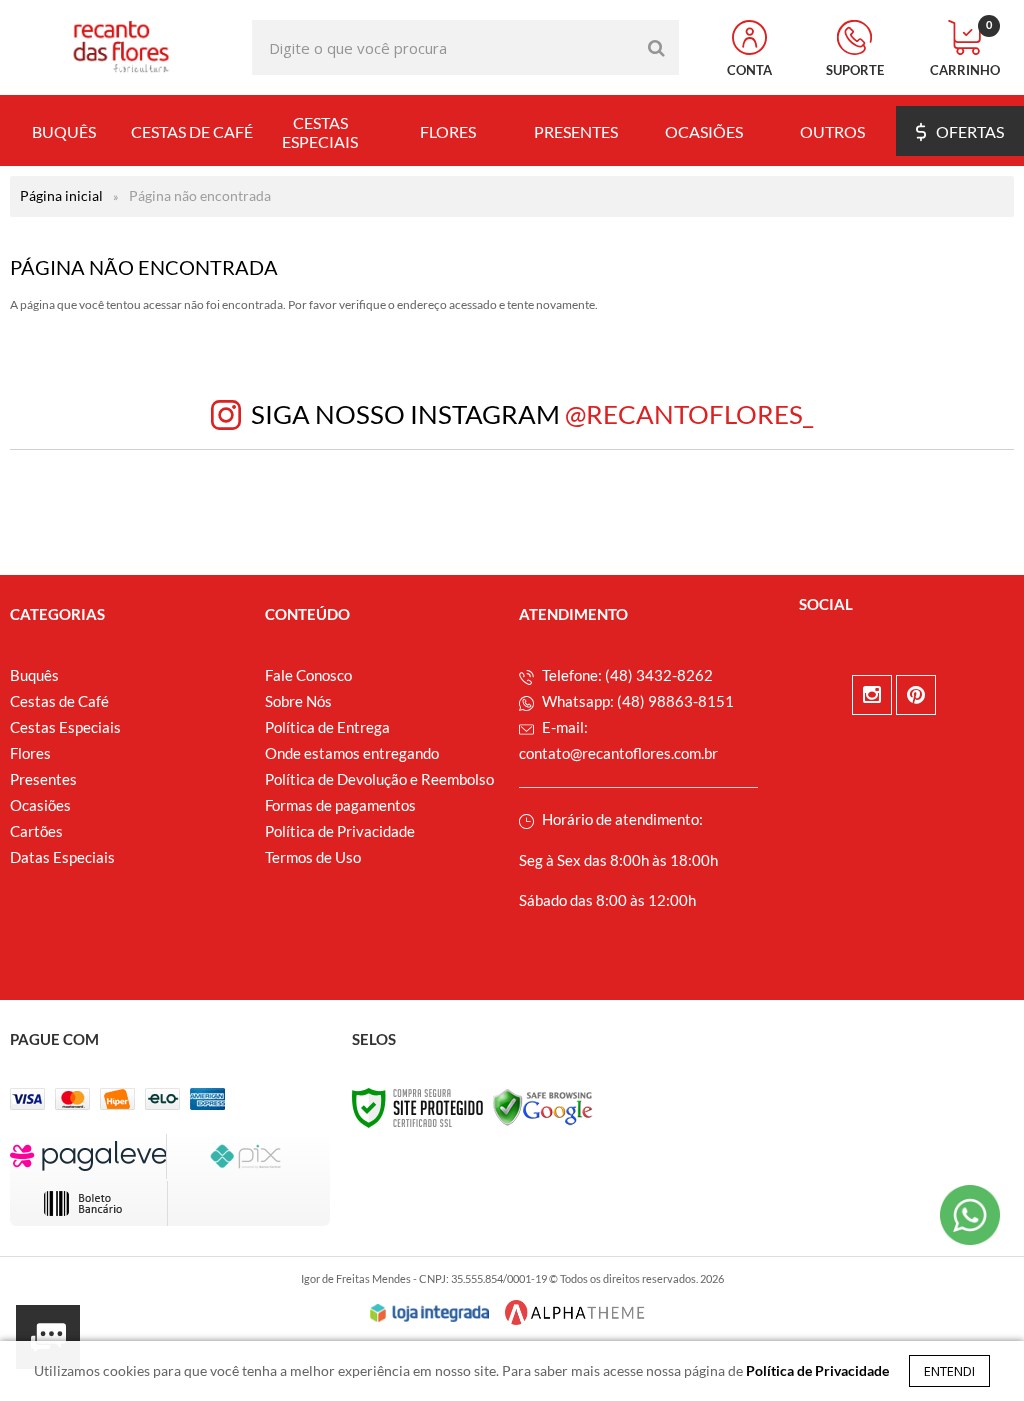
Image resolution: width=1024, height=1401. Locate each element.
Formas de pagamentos (340, 805)
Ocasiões (40, 805)
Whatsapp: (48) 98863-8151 (636, 701)
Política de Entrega (327, 727)
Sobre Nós (298, 701)
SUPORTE (855, 70)
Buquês (34, 675)
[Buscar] (656, 47)
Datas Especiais (62, 857)
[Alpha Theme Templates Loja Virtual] (575, 1312)
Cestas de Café (59, 701)
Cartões (36, 831)
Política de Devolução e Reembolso (379, 779)
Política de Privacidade (340, 831)
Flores (30, 753)
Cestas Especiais (65, 727)
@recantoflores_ (689, 414)
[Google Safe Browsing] (543, 1106)
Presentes (43, 779)
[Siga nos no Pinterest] (916, 695)
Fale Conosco (308, 675)
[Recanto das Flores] (120, 47)
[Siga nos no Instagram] (872, 695)
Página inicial (61, 195)
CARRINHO (965, 49)
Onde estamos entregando (352, 753)
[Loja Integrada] (430, 1313)
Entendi (949, 1371)
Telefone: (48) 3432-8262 (626, 675)
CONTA (749, 70)
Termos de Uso (313, 857)
